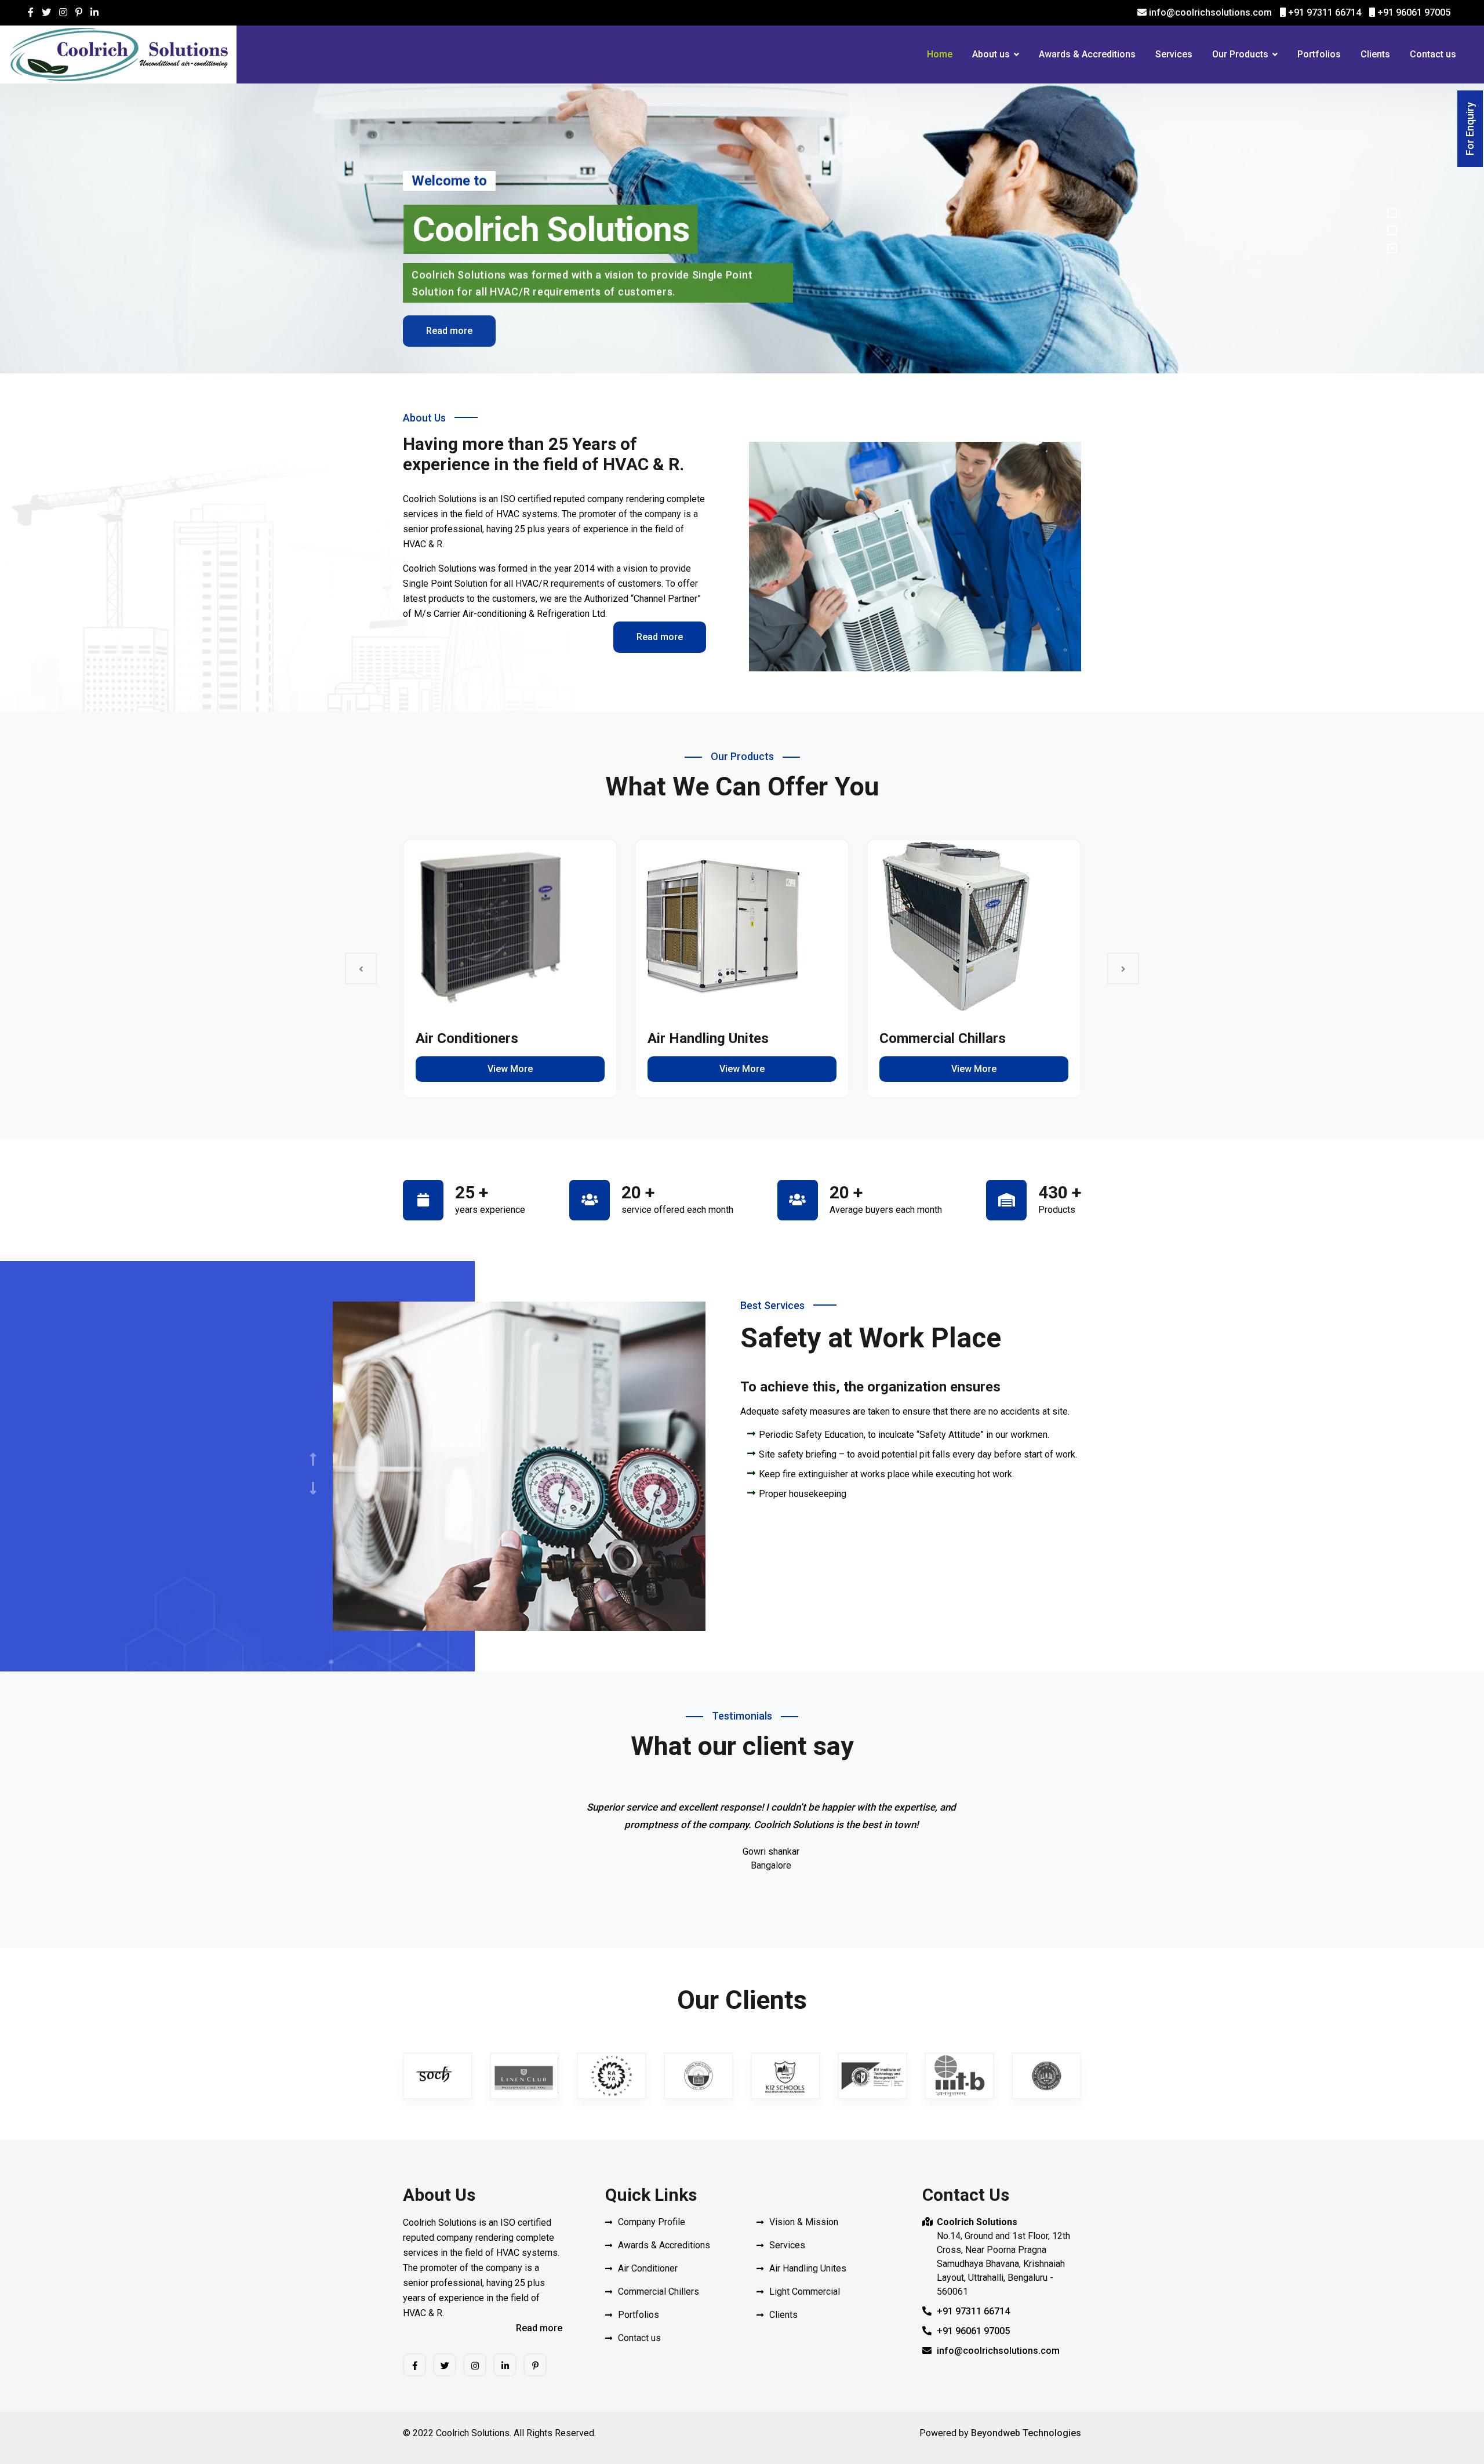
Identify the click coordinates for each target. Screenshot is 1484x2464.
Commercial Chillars (943, 1038)
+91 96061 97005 (1413, 12)
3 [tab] (1392, 248)
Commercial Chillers (659, 2292)
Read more (449, 329)
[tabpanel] (742, 228)
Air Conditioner (648, 2268)
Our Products (1240, 54)
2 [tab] (1392, 230)
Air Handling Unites (708, 1038)
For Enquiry (1470, 129)
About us (991, 54)
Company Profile (652, 2222)
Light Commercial (805, 2292)
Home (940, 54)
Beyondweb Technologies (1026, 2433)
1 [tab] (1392, 213)
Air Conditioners (467, 1038)
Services (1174, 54)
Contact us (1433, 54)
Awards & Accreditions (1087, 54)
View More (510, 1069)
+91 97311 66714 (1323, 12)
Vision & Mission (804, 2222)
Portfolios (1319, 54)
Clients (1375, 54)
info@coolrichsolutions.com (1209, 12)
